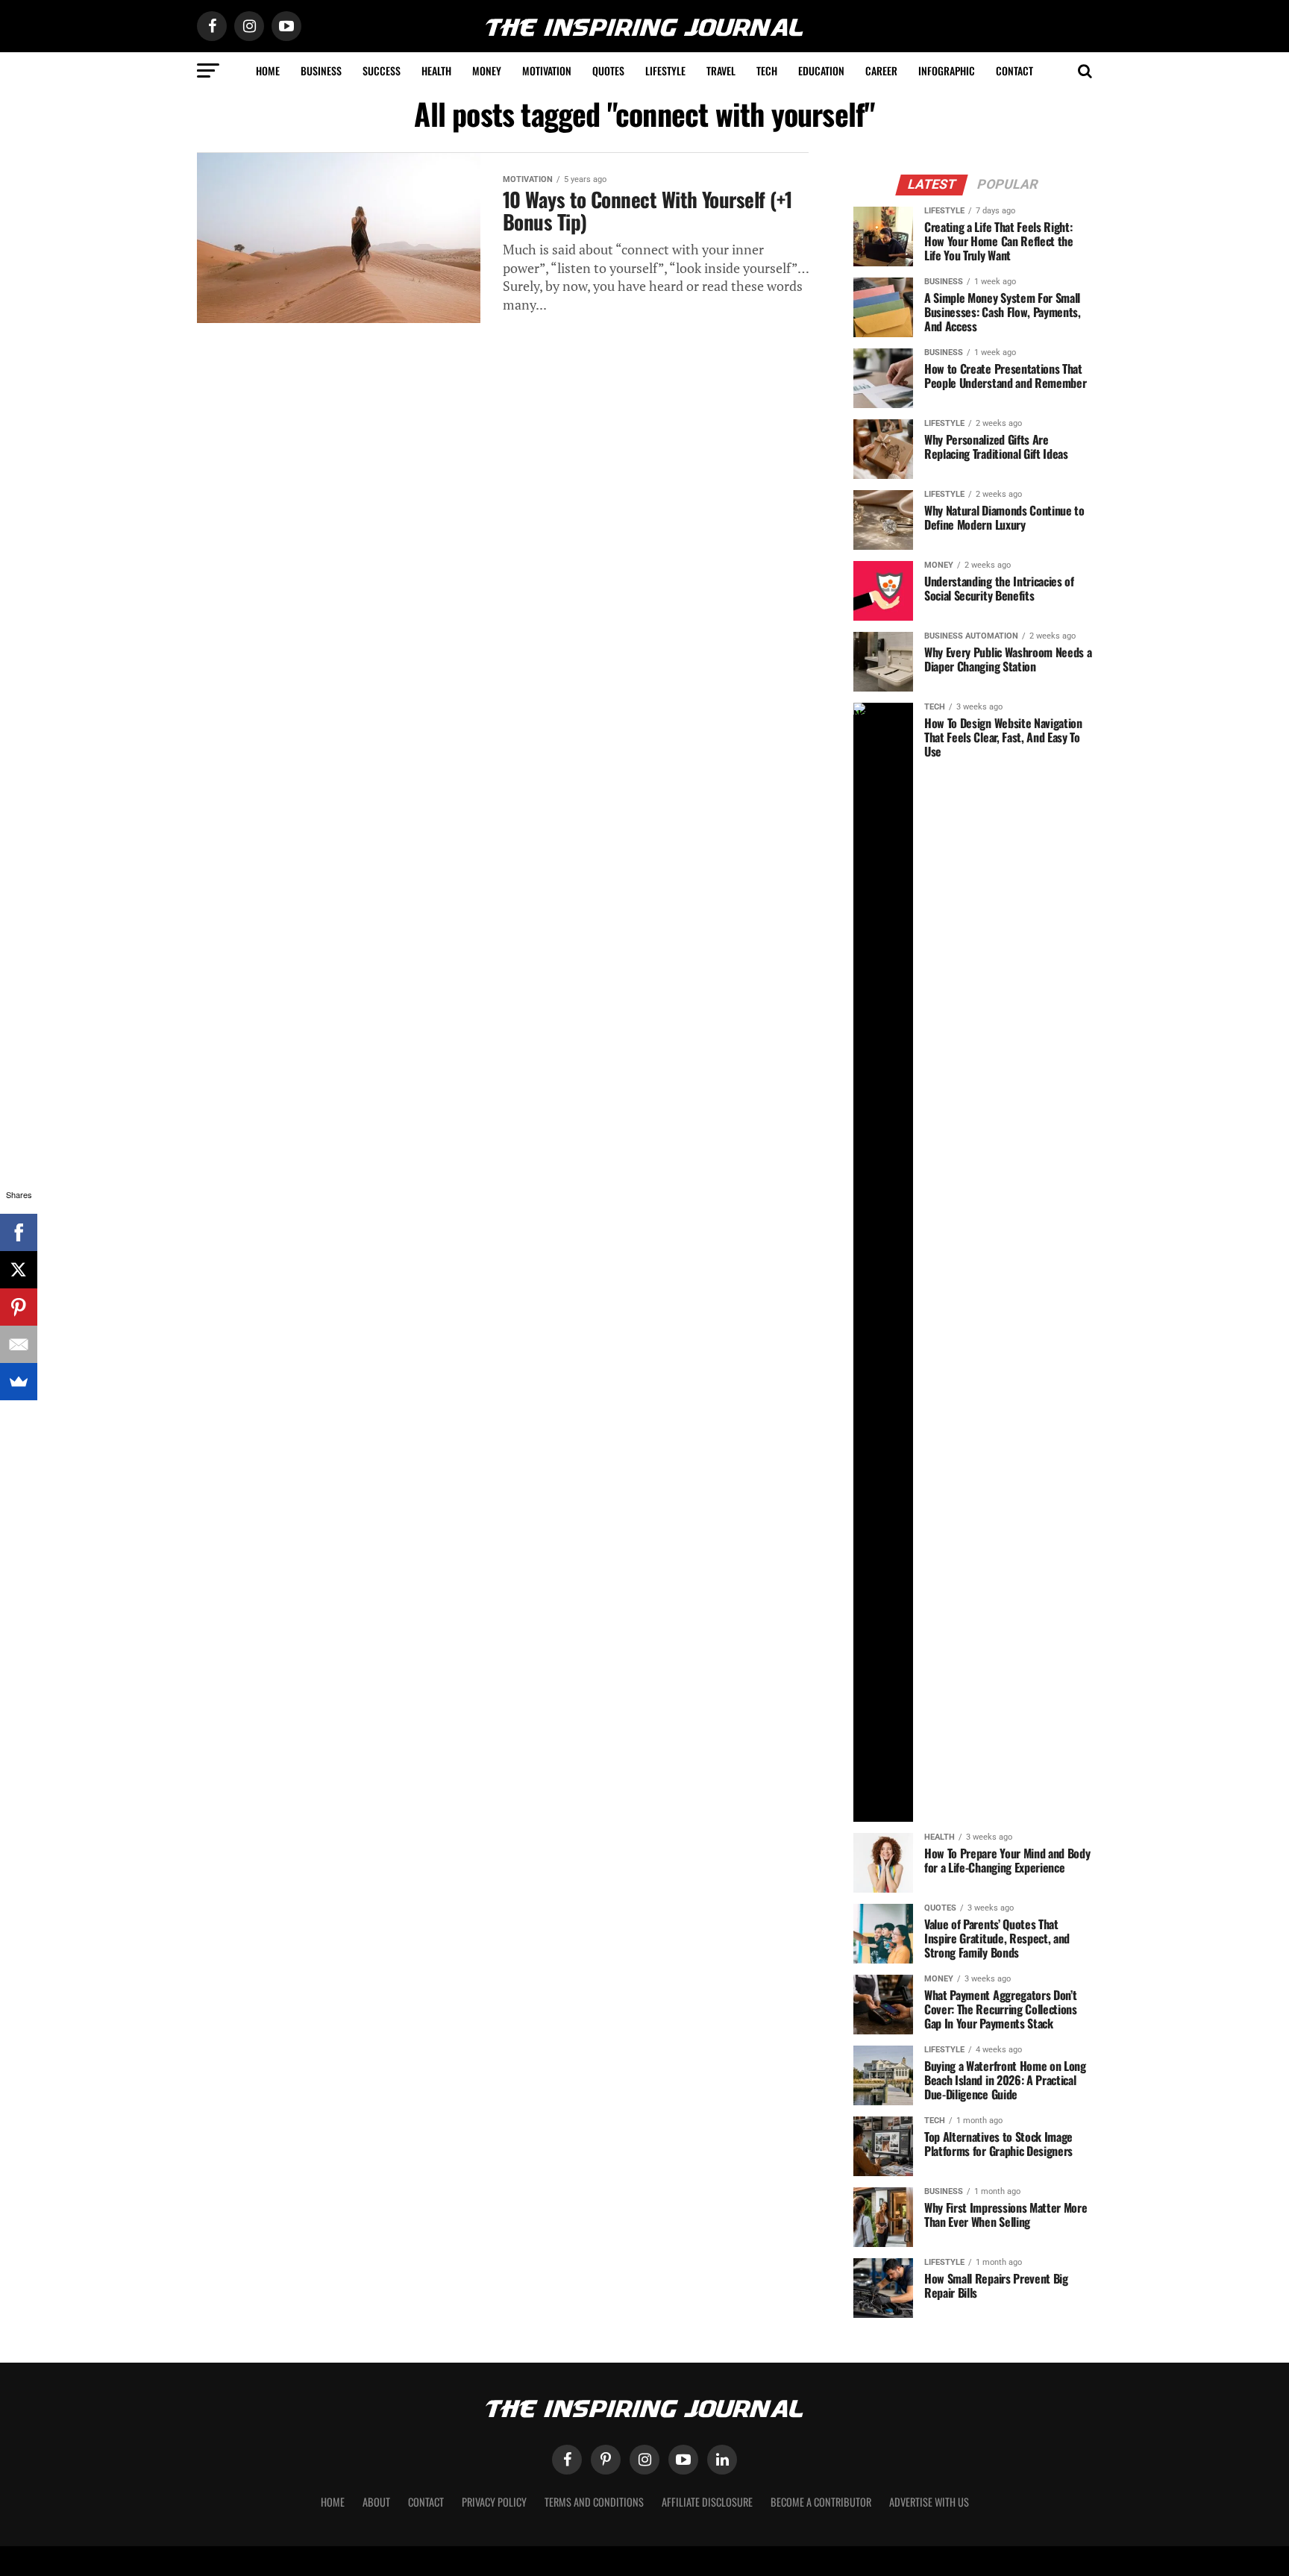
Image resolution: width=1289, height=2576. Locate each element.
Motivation (547, 70)
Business (321, 70)
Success (382, 70)
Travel (721, 70)
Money (487, 70)
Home (268, 70)
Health (436, 70)
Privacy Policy (494, 2502)
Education (821, 70)
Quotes (608, 70)
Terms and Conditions (594, 2502)
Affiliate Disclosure (707, 2502)
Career (881, 70)
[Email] (19, 1344)
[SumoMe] (19, 1382)
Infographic (947, 70)
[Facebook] (19, 1232)
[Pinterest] (19, 1307)
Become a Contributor (821, 2502)
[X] (19, 1270)
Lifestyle (665, 70)
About (376, 2502)
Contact (1014, 70)
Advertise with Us (929, 2502)
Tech (767, 70)
